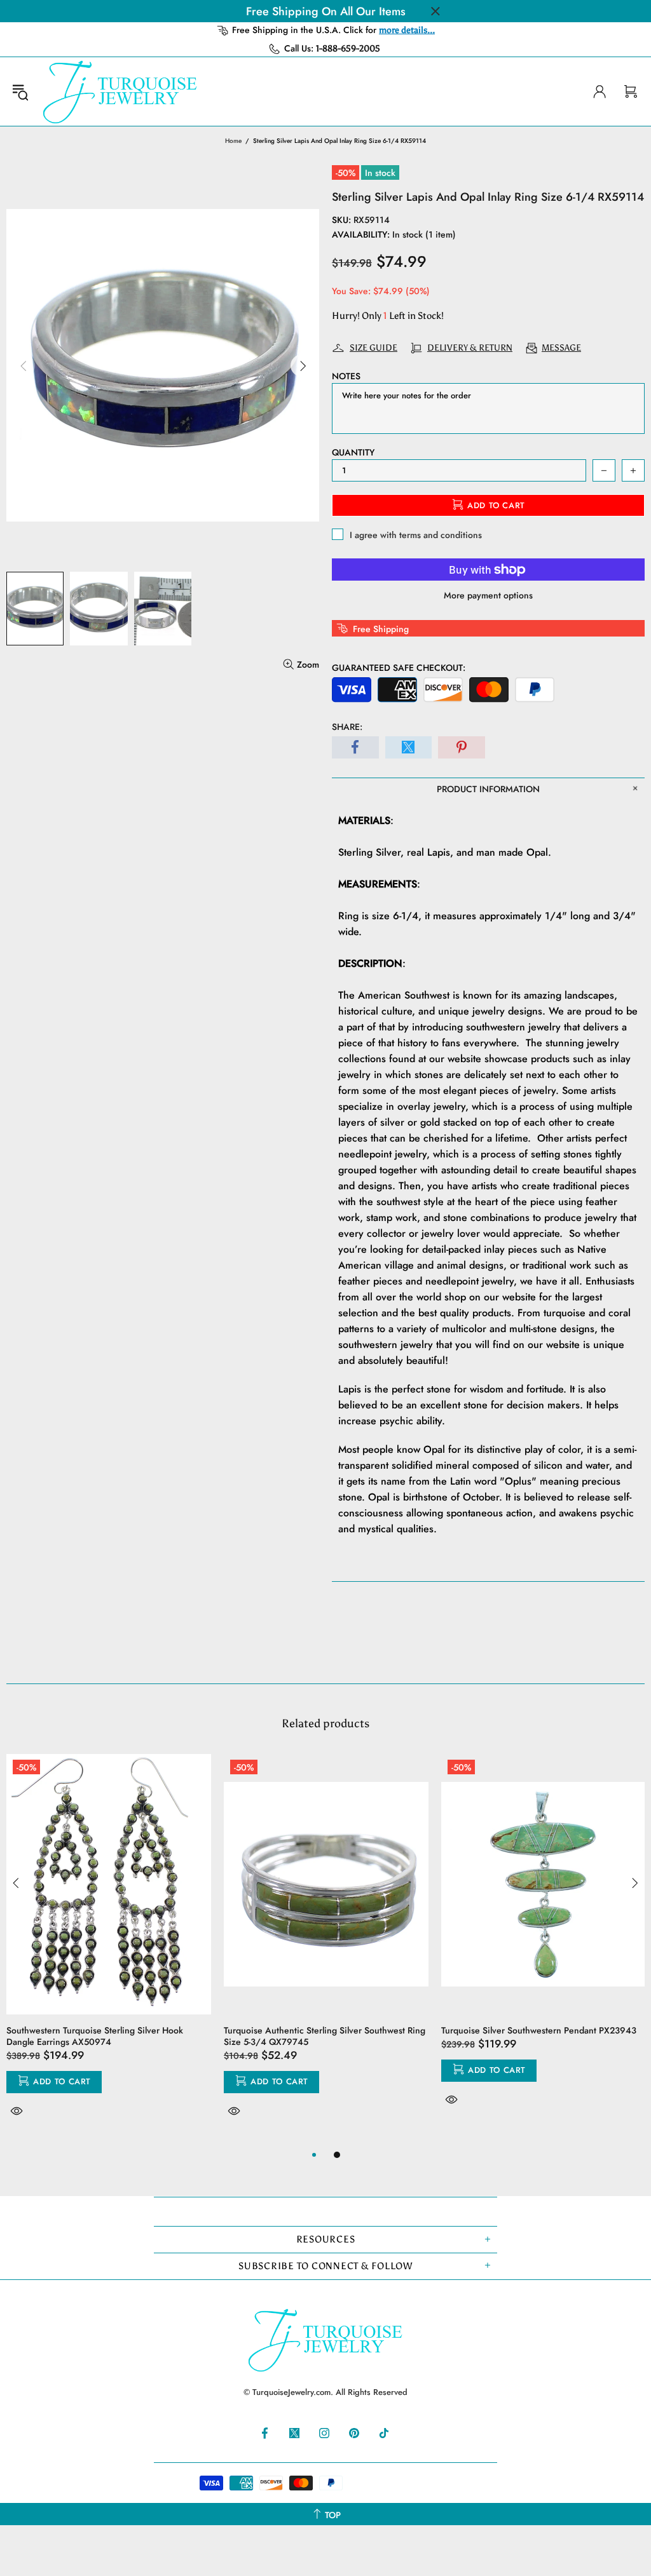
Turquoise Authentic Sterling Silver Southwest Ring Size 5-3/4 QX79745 (325, 2036)
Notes (346, 376)
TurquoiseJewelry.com (120, 91)
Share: (347, 727)
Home (233, 141)
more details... (407, 30)
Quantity (353, 452)
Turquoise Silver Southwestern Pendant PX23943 (539, 2030)
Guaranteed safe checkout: (399, 668)
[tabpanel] (109, 1950)
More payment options (488, 595)
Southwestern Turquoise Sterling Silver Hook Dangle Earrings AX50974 (95, 2036)
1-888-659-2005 (348, 49)
